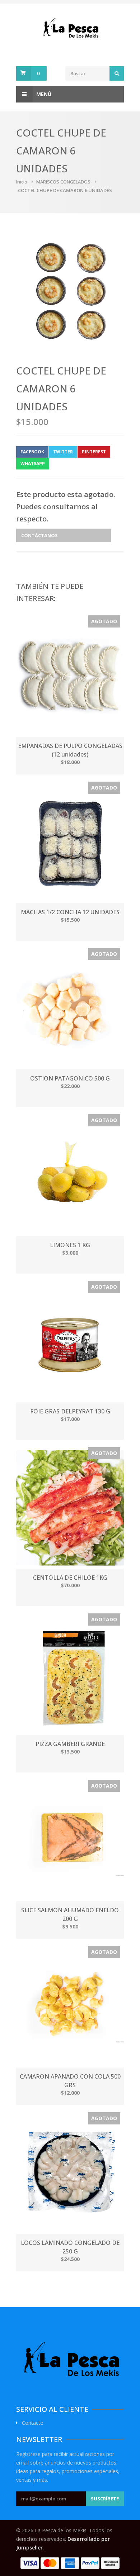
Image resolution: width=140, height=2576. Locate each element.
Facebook (32, 452)
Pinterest (94, 452)
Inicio (22, 182)
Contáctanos (39, 535)
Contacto (33, 2423)
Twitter (63, 452)
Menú (44, 94)
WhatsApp (33, 464)
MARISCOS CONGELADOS (63, 182)
